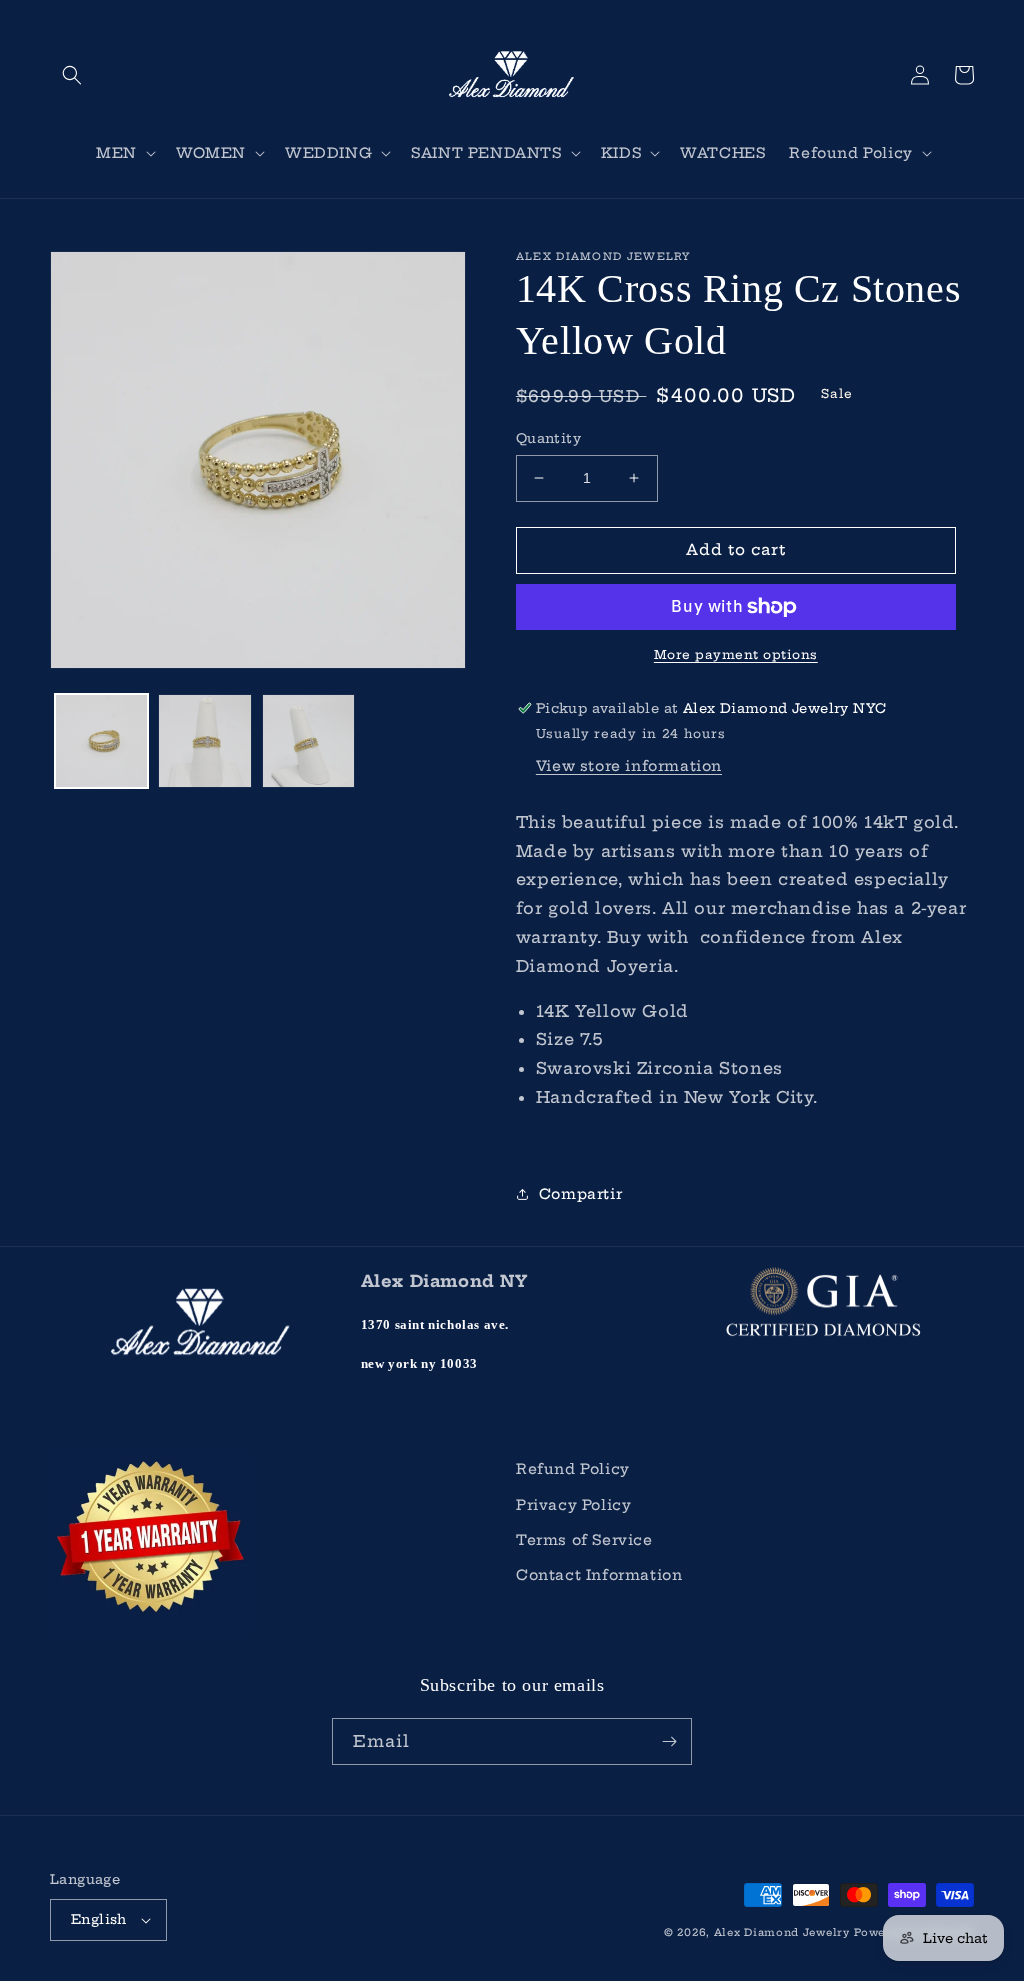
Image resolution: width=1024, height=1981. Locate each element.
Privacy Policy (573, 1505)
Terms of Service (584, 1540)
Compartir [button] (580, 1194)
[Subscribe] (669, 1741)
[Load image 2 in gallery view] (204, 740)
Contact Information (599, 1575)
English (99, 1919)
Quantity (548, 438)
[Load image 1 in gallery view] (101, 740)
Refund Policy (573, 1469)
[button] (72, 75)
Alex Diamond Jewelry (782, 1932)
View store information (629, 766)
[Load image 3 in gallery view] (308, 740)
